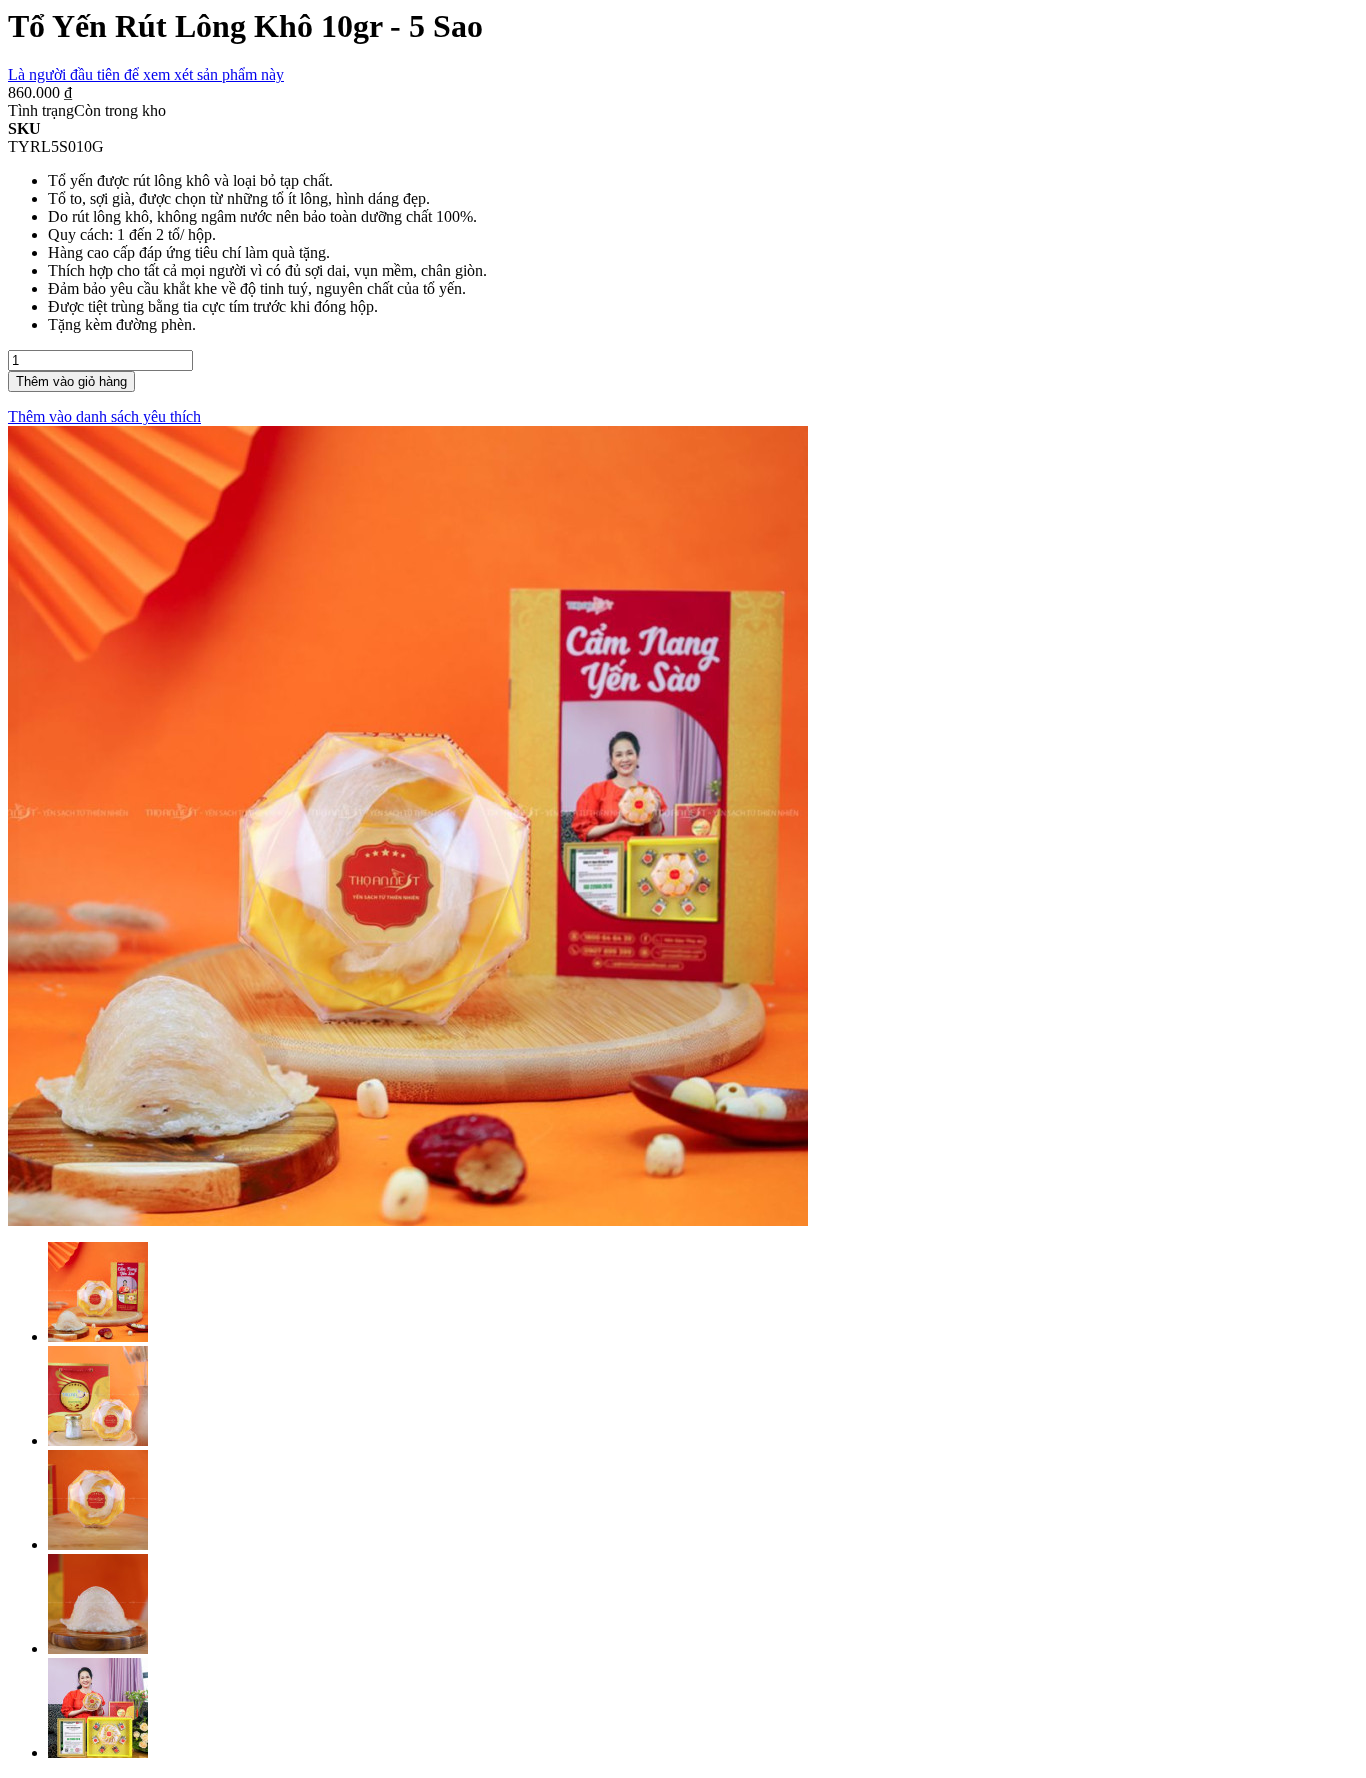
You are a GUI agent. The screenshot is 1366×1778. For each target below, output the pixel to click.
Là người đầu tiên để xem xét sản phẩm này (146, 74)
